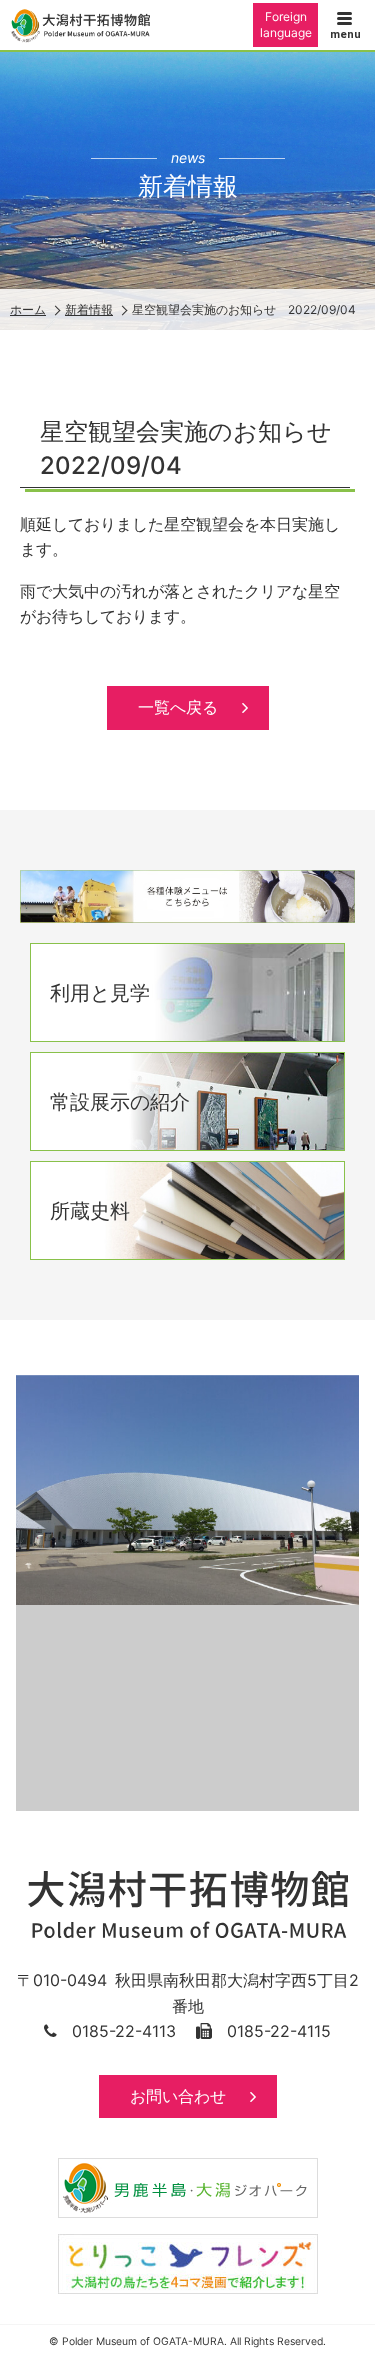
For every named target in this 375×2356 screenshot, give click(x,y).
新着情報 (89, 309)
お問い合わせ (178, 2096)
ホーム (28, 309)
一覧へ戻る (178, 707)
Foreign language (286, 24)
